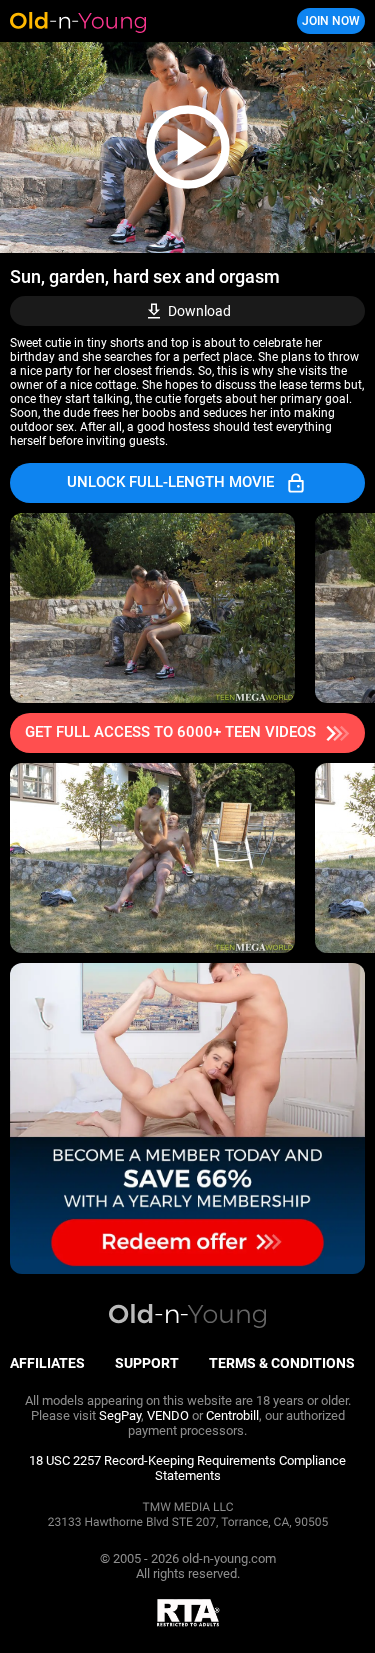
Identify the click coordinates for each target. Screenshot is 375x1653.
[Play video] (187, 147)
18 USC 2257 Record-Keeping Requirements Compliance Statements (187, 1468)
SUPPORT (147, 1363)
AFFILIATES (47, 1363)
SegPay (120, 1415)
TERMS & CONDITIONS (282, 1363)
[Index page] (125, 21)
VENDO (168, 1415)
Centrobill (232, 1415)
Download (199, 311)
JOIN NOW (331, 21)
